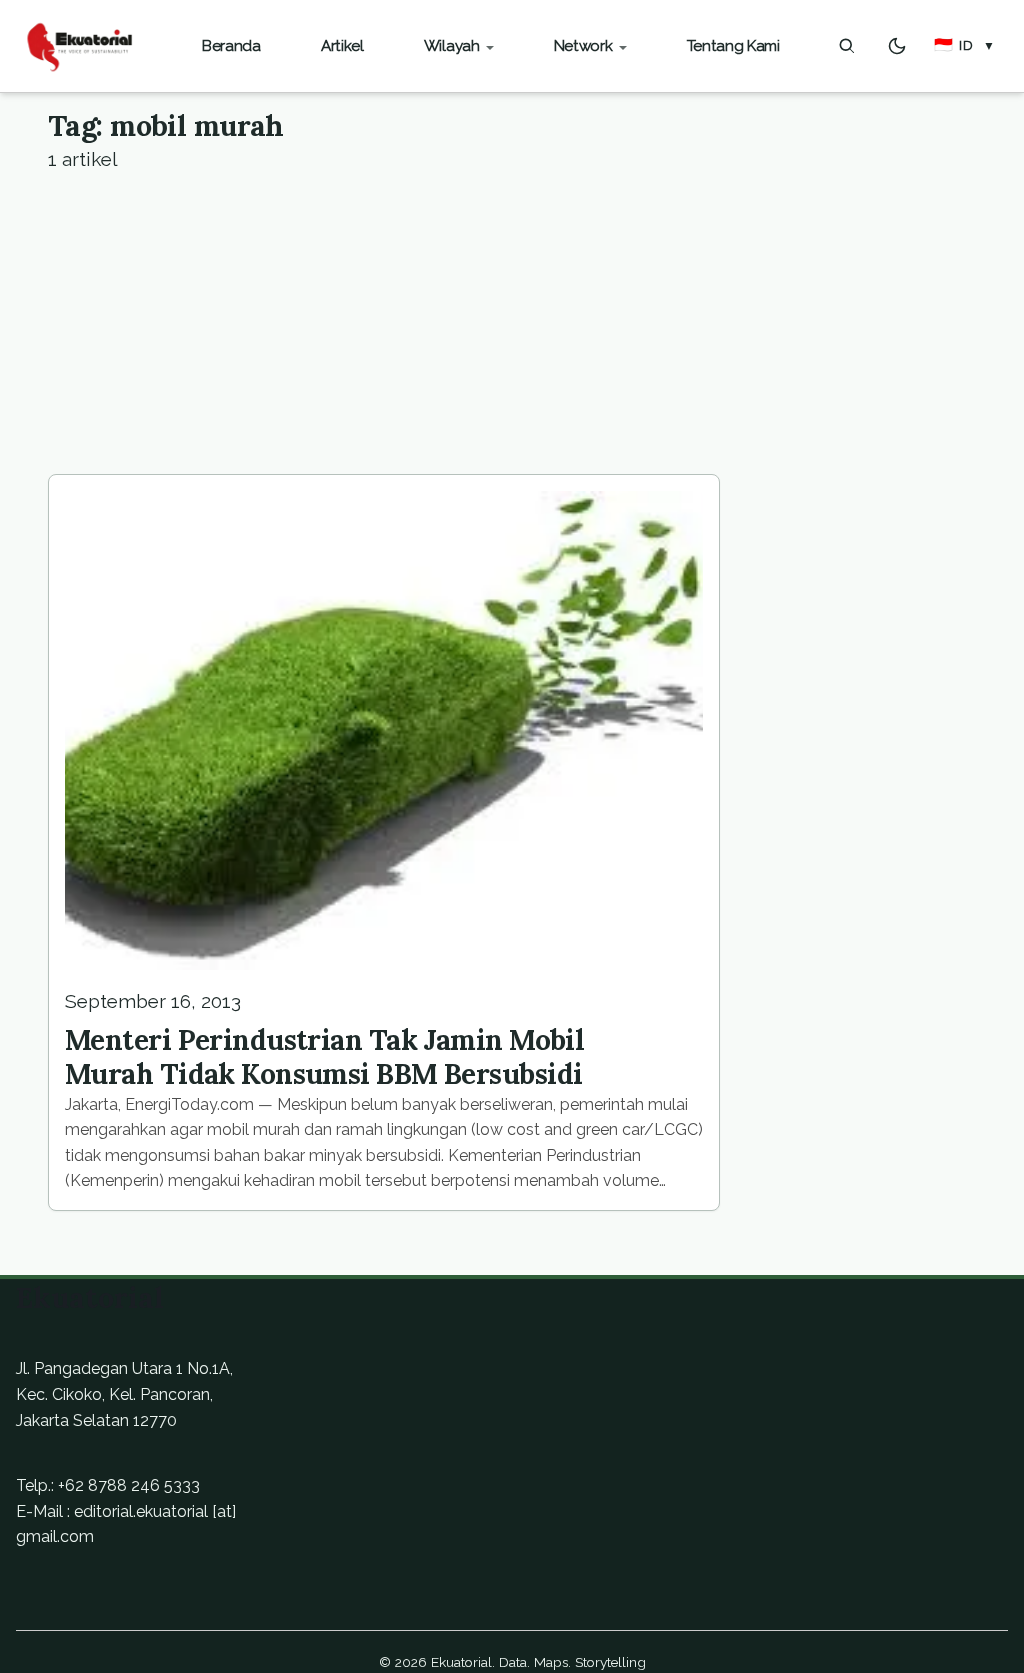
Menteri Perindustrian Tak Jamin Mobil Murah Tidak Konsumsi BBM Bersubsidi (324, 1057)
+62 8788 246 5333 (129, 1485)
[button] (964, 46)
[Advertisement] (512, 324)
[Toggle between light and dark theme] (897, 46)
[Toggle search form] (847, 46)
